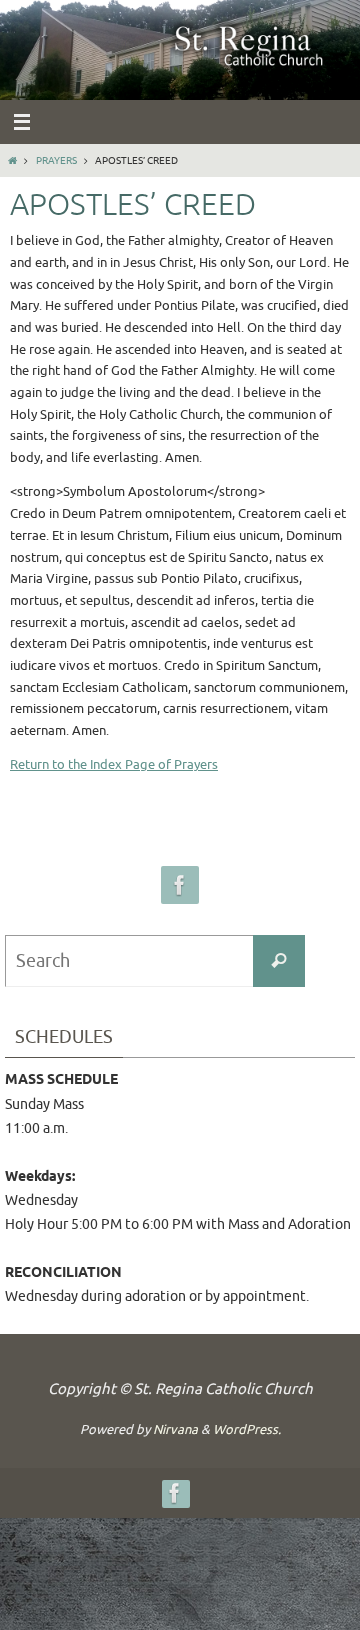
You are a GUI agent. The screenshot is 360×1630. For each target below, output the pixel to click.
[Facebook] (180, 885)
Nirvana (175, 1429)
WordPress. (247, 1429)
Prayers (56, 160)
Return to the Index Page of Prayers (114, 765)
